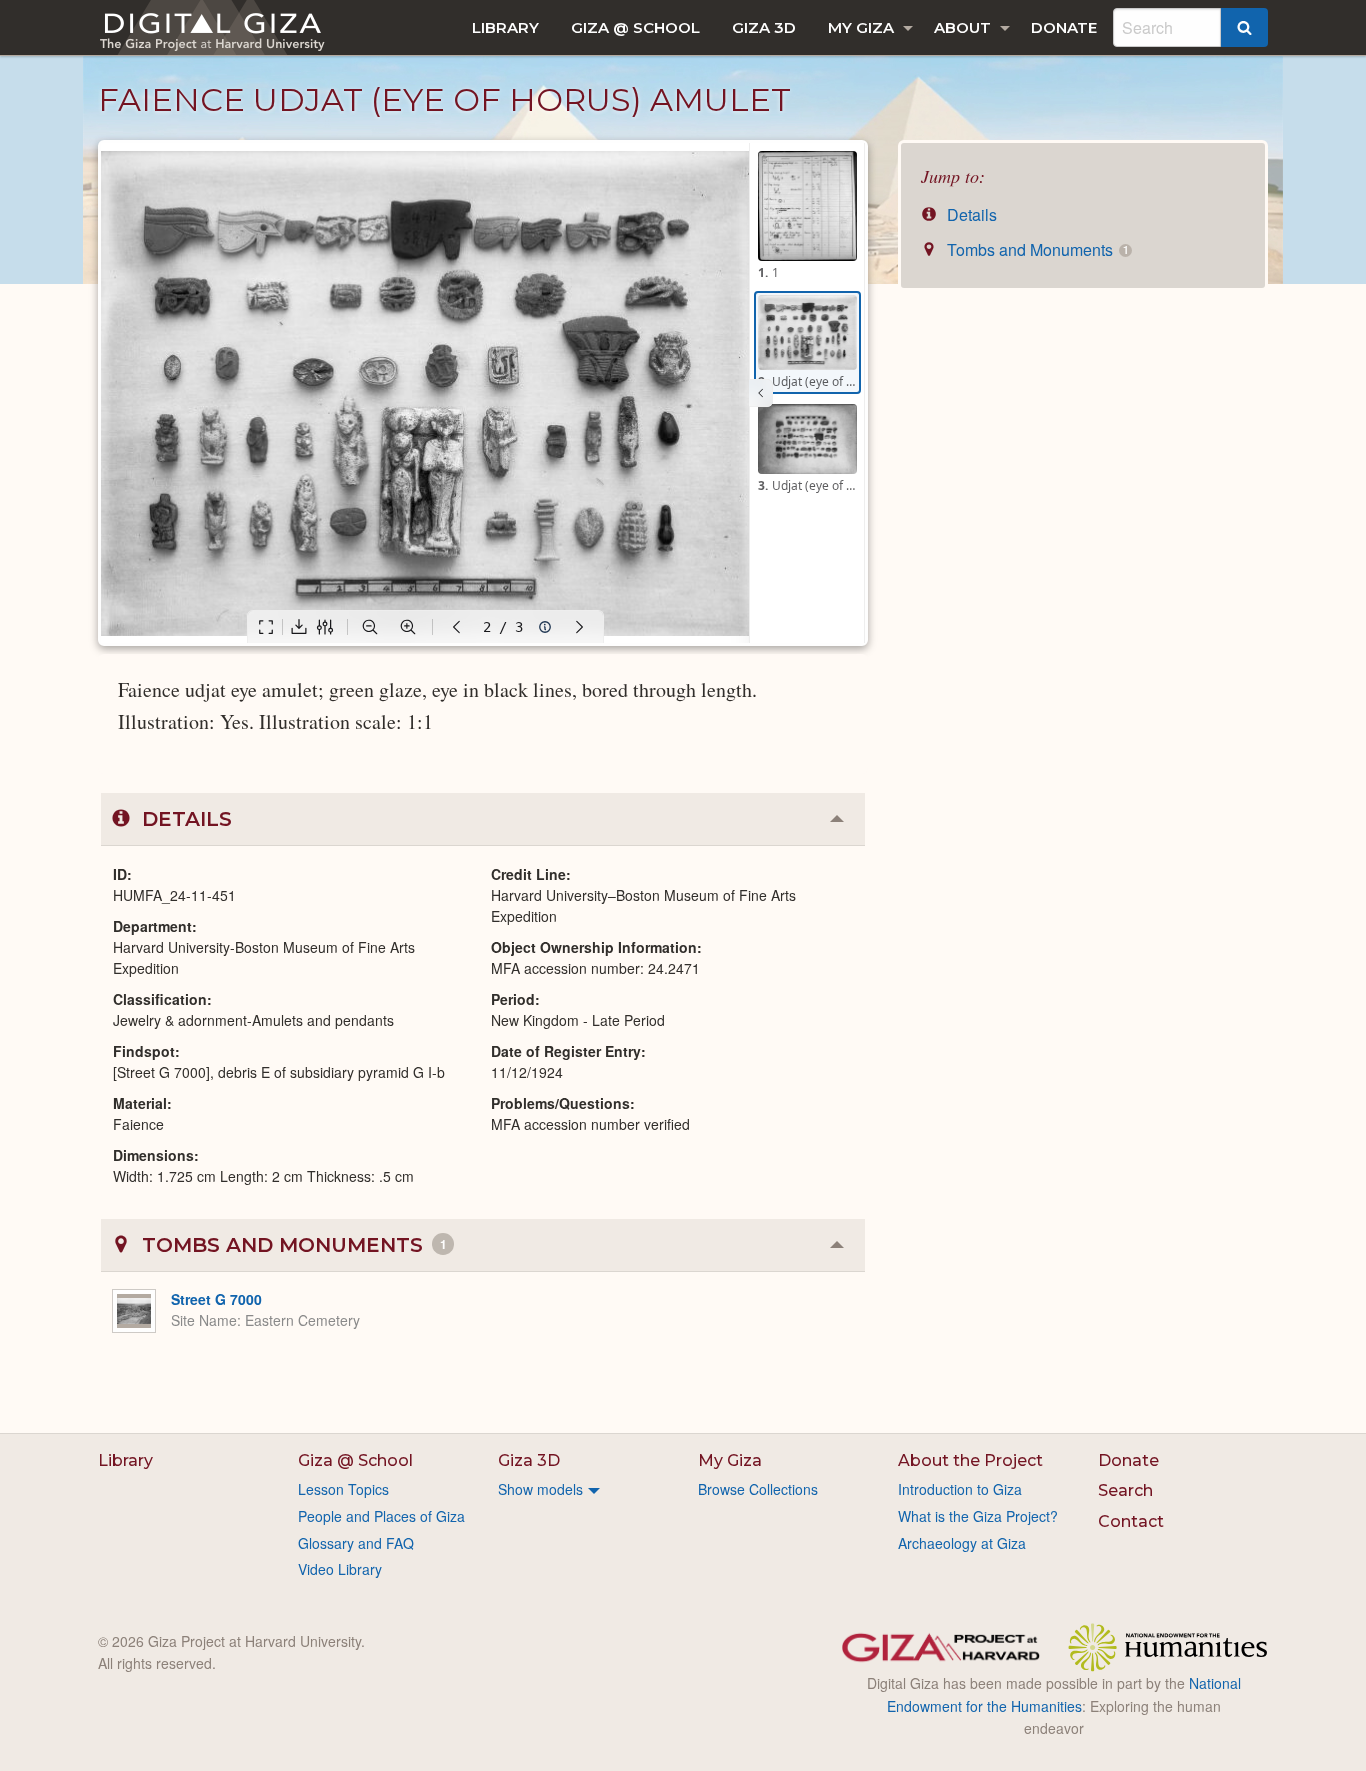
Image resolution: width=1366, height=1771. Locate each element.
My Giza (861, 27)
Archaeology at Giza (962, 1543)
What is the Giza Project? (978, 1516)
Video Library (340, 1569)
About (962, 27)
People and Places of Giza (381, 1516)
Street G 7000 (216, 1299)
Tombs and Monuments (1035, 249)
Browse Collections (758, 1489)
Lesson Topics (343, 1489)
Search (1125, 1490)
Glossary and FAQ (356, 1543)
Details (970, 214)
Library (505, 27)
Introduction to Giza (960, 1489)
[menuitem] (505, 27)
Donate (1064, 27)
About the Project (970, 1460)
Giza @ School (635, 27)
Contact (1131, 1521)
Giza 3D (764, 27)
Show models (540, 1489)
